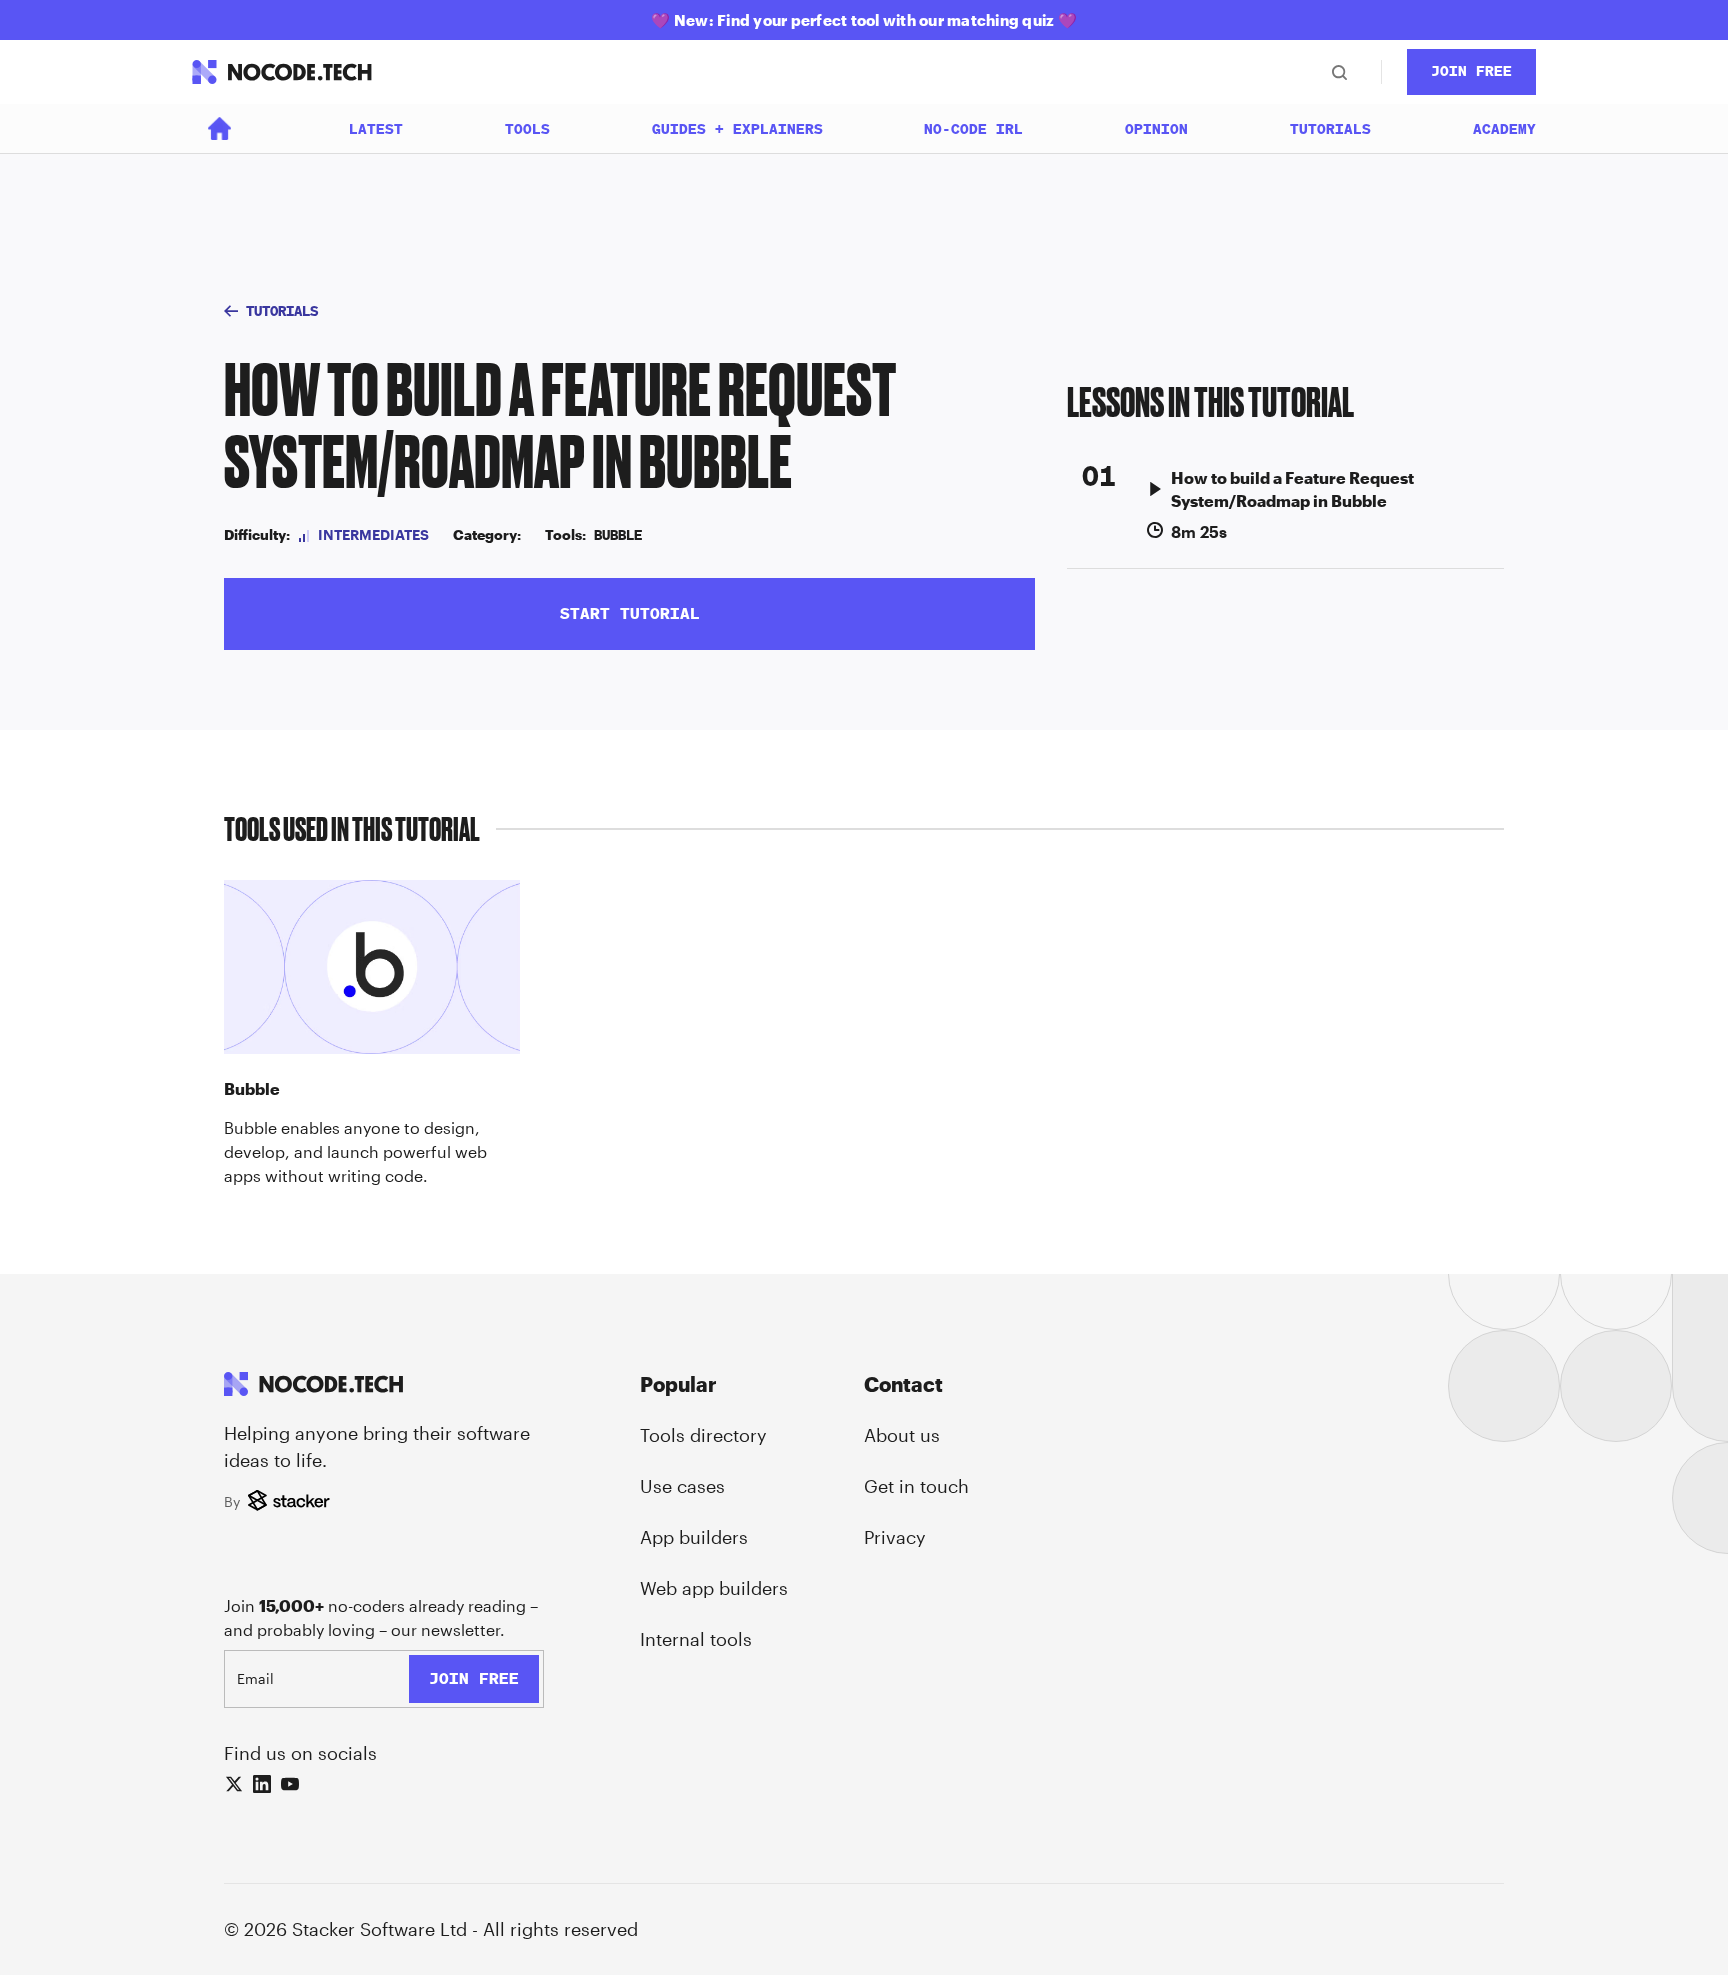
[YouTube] (290, 1784)
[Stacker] (291, 1502)
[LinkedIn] (262, 1784)
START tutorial (630, 613)
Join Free (1471, 71)
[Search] (1339, 72)
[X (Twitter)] (234, 1784)
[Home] (219, 128)
